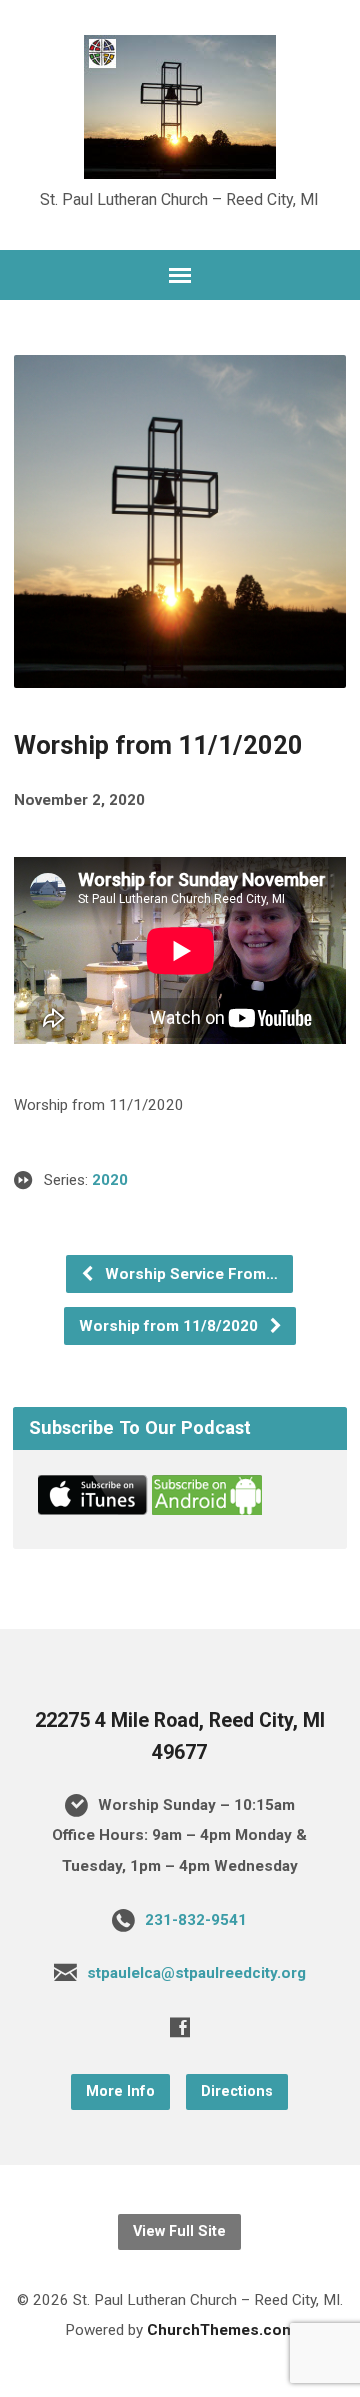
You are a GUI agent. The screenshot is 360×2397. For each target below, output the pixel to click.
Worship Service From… (189, 1274)
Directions (237, 2091)
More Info (120, 2091)
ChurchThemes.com (221, 2330)
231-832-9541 (196, 1920)
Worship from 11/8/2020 (170, 1326)
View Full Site (179, 2231)
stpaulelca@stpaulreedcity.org (196, 1973)
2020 (110, 1180)
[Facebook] (180, 2027)
